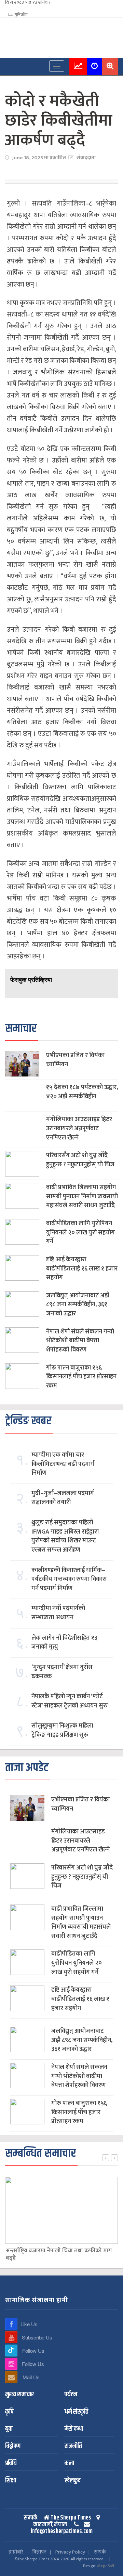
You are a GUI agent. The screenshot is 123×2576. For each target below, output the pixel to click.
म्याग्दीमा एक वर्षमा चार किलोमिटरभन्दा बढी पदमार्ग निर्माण (63, 1464)
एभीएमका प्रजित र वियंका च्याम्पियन (75, 1060)
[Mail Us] (11, 2377)
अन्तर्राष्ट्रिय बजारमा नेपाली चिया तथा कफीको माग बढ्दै (59, 2255)
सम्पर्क (100, 2552)
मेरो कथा (74, 2429)
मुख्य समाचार (19, 2395)
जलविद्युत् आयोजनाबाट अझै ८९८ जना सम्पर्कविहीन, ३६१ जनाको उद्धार (78, 1305)
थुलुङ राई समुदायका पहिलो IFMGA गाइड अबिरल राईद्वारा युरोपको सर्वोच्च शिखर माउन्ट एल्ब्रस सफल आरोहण (65, 1536)
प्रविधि (11, 2464)
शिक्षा (11, 2481)
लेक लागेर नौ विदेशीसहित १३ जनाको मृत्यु (64, 1643)
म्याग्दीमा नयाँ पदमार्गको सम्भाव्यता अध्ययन (58, 1613)
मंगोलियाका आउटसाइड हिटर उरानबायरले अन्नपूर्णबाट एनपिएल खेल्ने (79, 1129)
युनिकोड (20, 15)
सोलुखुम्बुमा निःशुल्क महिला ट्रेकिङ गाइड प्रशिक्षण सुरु (62, 1730)
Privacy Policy (70, 2552)
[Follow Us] (11, 2351)
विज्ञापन (39, 2552)
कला (69, 2464)
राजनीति (73, 2447)
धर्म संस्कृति (76, 2412)
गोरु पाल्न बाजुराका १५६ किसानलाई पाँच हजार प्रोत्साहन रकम (81, 1377)
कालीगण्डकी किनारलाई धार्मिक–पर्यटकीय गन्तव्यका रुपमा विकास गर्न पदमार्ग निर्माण (69, 1579)
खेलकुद (73, 2481)
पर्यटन (71, 2395)
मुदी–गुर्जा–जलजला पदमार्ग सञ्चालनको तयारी (63, 1498)
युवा (9, 2429)
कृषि (9, 2412)
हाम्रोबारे (16, 2552)
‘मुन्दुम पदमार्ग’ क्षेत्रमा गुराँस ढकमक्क (62, 1672)
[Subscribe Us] (11, 2337)
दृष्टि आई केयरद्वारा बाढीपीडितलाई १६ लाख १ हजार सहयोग (82, 1269)
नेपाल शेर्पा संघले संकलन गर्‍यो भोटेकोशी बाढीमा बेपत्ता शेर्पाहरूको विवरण (80, 1341)
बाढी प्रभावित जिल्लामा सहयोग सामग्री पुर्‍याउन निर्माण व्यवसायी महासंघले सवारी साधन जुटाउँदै (82, 1197)
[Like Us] (11, 2324)
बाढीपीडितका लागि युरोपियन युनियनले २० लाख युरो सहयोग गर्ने (80, 1233)
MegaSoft (106, 2566)
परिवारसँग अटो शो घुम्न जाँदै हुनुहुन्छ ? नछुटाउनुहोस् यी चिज (80, 1160)
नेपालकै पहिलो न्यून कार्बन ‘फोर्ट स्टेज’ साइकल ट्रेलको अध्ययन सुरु (70, 1701)
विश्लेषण (13, 2447)
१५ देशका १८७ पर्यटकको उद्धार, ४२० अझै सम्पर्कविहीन (82, 1092)
